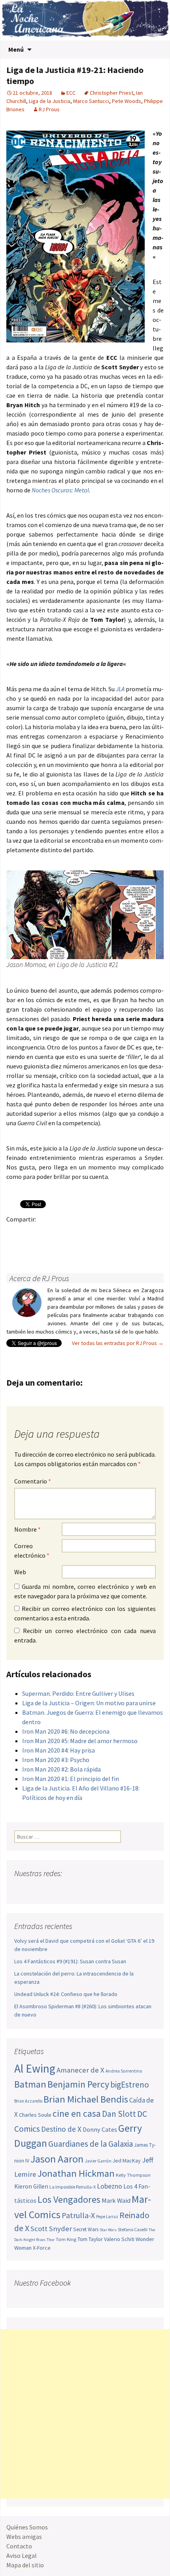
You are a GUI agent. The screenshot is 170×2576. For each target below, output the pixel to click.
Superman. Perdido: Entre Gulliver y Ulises (78, 1693)
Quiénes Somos (27, 2527)
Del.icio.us (15, 1247)
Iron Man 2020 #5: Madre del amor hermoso (80, 1741)
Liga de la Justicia (50, 101)
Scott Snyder (51, 2229)
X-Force (42, 2248)
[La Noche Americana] (85, 20)
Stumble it (138, 1233)
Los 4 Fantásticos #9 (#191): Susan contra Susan (70, 1961)
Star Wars (108, 2230)
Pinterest (61, 1233)
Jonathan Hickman (76, 2173)
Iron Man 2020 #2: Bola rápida (61, 1769)
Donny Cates (100, 2129)
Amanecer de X (80, 2070)
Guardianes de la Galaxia (91, 2144)
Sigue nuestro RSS (96, 1889)
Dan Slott (119, 2114)
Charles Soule (35, 2115)
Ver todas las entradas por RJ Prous (118, 1343)
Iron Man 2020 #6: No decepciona (66, 1731)
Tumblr (76, 1233)
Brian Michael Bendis (86, 2099)
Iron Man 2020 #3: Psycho (56, 1760)
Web (20, 1572)
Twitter (30, 1233)
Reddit (123, 1233)
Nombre (27, 1529)
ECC (71, 93)
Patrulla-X (78, 2215)
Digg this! (154, 1233)
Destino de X (61, 2129)
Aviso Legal (22, 2555)
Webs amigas (24, 2537)
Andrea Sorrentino (124, 2071)
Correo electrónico (32, 1551)
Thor (51, 2240)
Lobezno (110, 2186)
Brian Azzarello (28, 2101)
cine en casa (77, 2113)
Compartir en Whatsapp (30, 1247)
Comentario (33, 1481)
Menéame (92, 1233)
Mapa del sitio (25, 2565)
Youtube (51, 1889)
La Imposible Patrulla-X (73, 2187)
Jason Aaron (57, 2159)
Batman (30, 2084)
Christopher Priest (111, 93)
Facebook (15, 1233)
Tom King (66, 2239)
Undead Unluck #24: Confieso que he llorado (66, 1994)
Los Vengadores (69, 2199)
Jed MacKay (127, 2161)
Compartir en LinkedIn (107, 1233)
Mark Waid (116, 2201)
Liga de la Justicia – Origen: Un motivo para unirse (89, 1703)
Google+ (46, 1233)
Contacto (19, 2546)
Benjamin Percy (78, 2084)
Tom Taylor (90, 2239)
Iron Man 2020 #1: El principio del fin (71, 1779)
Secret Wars (86, 2229)
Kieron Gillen (31, 2186)
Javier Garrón (98, 2161)
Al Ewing (35, 2068)
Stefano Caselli (133, 2229)
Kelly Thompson (133, 2175)
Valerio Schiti (119, 2239)
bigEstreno (130, 2085)
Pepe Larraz (107, 2217)
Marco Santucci (91, 101)
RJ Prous (49, 109)
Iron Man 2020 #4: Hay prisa (59, 1750)
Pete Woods (127, 101)
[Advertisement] (85, 2414)
